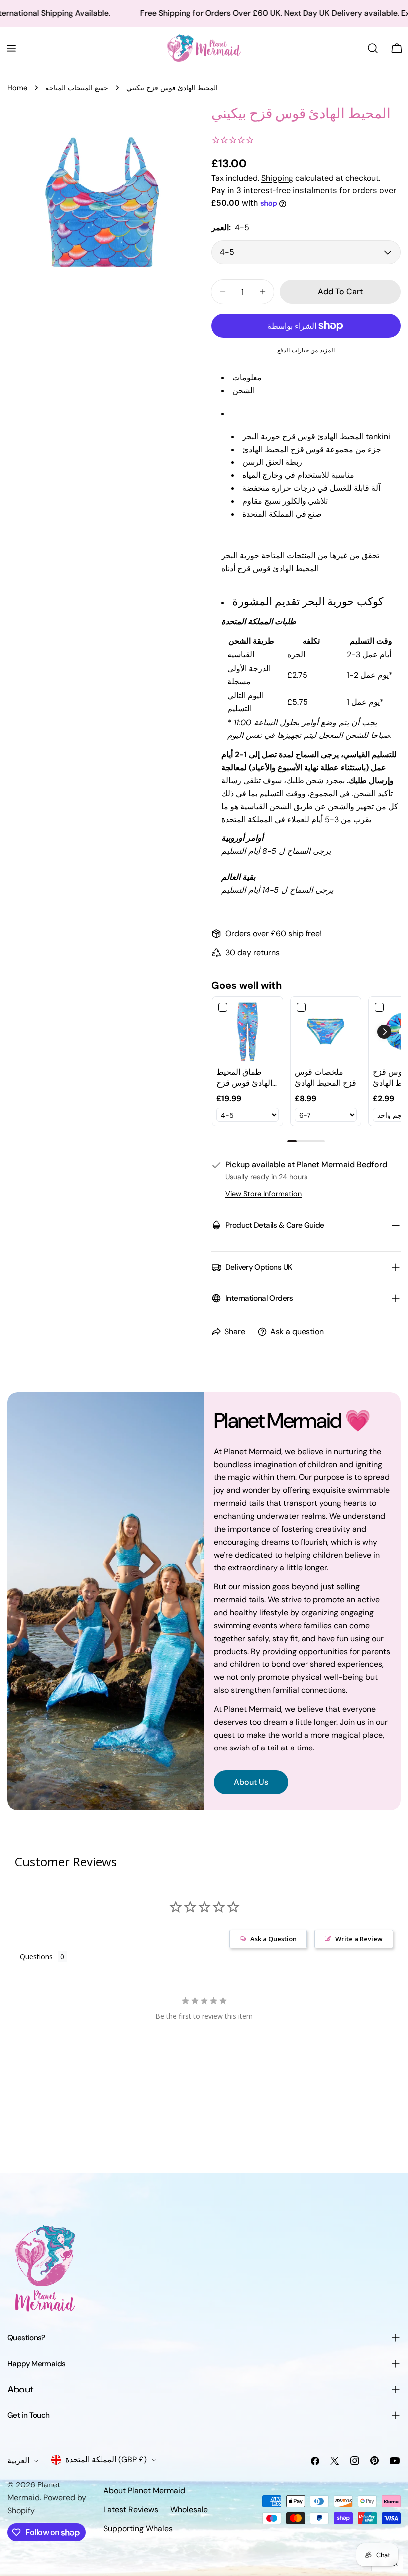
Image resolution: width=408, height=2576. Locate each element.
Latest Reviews (131, 2510)
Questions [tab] (36, 1957)
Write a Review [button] (359, 1939)
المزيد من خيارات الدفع (306, 350)
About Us (251, 1782)
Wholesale (189, 2510)
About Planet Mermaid (144, 2491)
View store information (263, 1194)
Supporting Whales (138, 2529)
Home (17, 88)
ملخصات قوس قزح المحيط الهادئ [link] (325, 1077)
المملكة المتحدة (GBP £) (106, 2459)
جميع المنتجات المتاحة (77, 88)
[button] (384, 1032)
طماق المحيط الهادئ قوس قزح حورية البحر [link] (244, 1078)
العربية (18, 2460)
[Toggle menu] (11, 48)
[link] (248, 1032)
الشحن (244, 391)
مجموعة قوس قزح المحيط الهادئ (298, 449)
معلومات (247, 378)
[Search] (373, 48)
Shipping (277, 178)
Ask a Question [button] (273, 1939)
